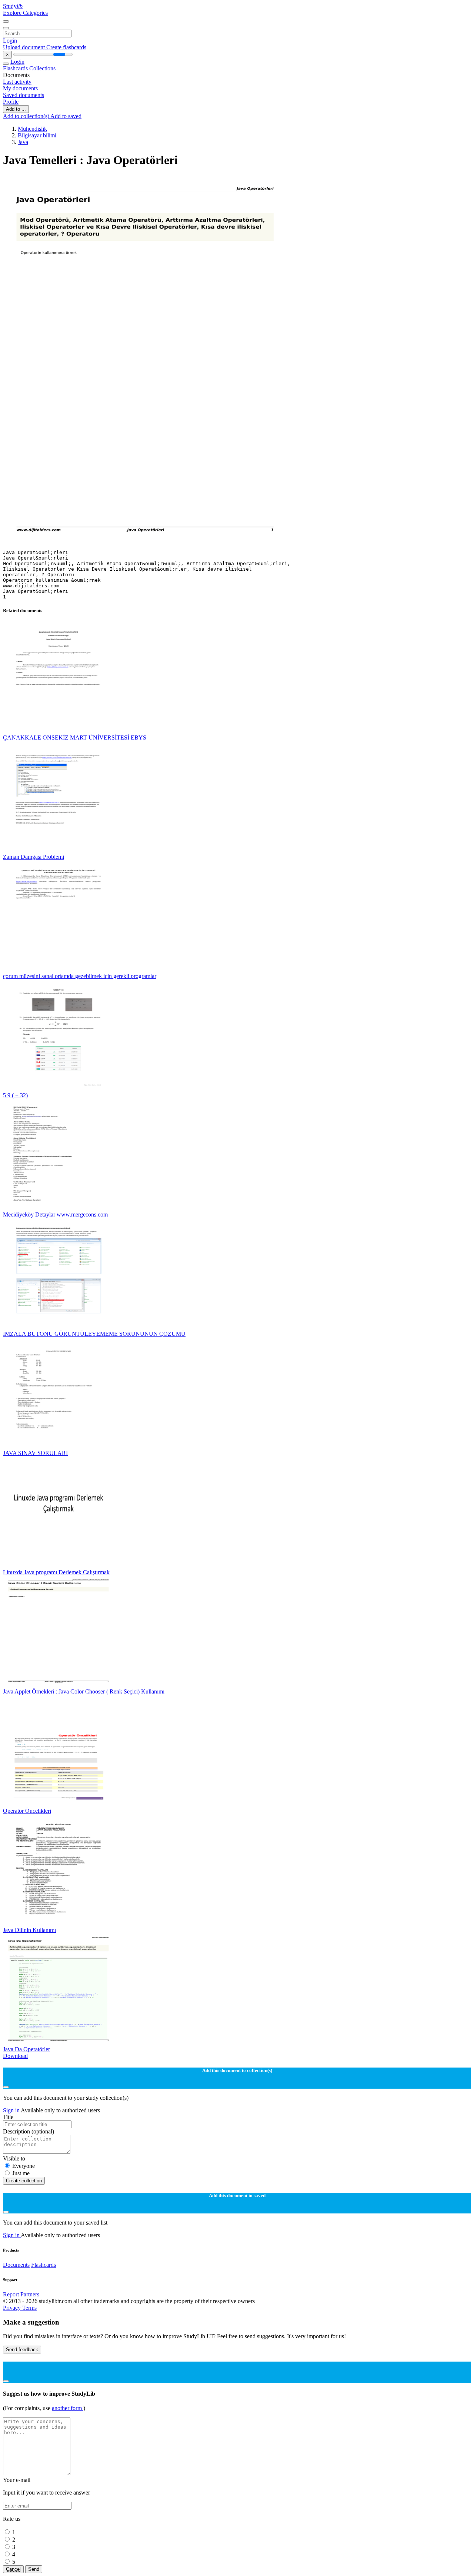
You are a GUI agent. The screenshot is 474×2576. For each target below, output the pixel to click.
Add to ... (16, 109)
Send (34, 2569)
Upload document (25, 47)
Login (10, 41)
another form (68, 2408)
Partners (30, 2294)
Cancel (13, 2569)
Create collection (24, 2181)
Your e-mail (17, 2480)
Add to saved (66, 116)
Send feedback (22, 2350)
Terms (29, 2308)
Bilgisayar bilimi (37, 135)
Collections (42, 68)
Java (23, 142)
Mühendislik (32, 129)
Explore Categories (25, 13)
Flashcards (16, 68)
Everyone (24, 2166)
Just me (21, 2173)
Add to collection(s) (27, 116)
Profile (11, 102)
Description (29, 2131)
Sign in (12, 2110)
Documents (16, 2265)
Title (8, 2117)
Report (11, 2294)
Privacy (13, 2308)
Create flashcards (66, 47)
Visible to (14, 2158)
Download (15, 2056)
